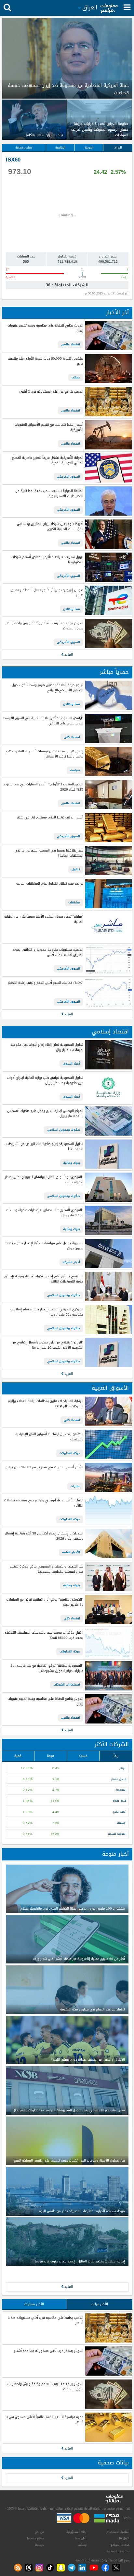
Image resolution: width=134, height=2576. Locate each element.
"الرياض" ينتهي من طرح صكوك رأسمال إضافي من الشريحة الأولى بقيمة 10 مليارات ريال (47, 1345)
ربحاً (116, 1756)
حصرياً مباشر (114, 672)
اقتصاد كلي (72, 737)
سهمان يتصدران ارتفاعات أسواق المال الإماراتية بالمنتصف (49, 1437)
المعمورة (121, 1790)
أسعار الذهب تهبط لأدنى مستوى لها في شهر (50, 818)
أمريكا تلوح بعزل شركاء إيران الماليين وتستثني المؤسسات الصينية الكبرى (50, 527)
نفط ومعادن (72, 609)
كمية (18, 1756)
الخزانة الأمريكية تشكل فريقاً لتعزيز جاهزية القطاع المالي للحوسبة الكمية (47, 461)
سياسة (75, 770)
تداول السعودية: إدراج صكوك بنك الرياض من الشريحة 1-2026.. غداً (44, 1147)
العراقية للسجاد (117, 1834)
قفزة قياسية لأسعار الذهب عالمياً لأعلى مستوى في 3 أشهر (44, 2420)
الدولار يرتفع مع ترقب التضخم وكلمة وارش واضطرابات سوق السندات (45, 626)
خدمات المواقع (120, 2545)
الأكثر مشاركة (34, 2304)
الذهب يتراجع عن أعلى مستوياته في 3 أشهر (51, 392)
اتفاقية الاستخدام (118, 2532)
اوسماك (121, 1823)
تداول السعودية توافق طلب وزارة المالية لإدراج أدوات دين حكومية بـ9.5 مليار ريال (45, 1081)
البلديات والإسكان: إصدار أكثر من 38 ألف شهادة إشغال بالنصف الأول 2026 (44, 1536)
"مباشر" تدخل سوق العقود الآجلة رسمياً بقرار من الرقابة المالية (44, 919)
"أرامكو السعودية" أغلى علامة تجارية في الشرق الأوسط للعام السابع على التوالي (43, 721)
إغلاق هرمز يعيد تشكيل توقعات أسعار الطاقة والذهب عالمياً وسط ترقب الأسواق (45, 754)
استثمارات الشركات (67, 1685)
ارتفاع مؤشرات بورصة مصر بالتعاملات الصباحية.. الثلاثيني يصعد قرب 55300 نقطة (43, 1635)
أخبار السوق (71, 1064)
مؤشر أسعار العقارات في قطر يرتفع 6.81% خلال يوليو (44, 1467)
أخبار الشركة (71, 1262)
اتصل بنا (124, 2538)
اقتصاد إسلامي (110, 1032)
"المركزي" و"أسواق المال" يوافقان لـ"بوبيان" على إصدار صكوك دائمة (44, 1180)
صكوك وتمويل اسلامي (64, 1130)
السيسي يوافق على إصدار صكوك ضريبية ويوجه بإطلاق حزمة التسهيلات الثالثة (44, 1279)
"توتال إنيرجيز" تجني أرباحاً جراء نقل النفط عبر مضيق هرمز (47, 593)
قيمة (50, 1756)
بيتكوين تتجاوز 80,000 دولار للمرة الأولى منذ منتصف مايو (45, 361)
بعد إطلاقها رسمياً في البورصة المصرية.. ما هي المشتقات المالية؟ (49, 853)
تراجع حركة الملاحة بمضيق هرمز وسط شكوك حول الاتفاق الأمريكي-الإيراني (47, 688)
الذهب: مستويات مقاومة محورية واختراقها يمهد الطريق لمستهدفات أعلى (48, 953)
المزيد (68, 655)
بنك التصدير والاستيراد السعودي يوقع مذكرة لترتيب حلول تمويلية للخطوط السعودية (46, 1569)
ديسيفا (39, 2545)
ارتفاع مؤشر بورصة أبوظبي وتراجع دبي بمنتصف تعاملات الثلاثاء (43, 1503)
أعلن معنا (81, 2538)
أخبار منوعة (115, 1854)
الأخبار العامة (71, 1552)
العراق (118, 148)
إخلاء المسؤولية (76, 2532)
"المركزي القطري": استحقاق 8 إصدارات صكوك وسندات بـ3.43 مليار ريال (44, 1213)
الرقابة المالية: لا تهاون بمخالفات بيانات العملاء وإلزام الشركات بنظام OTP (45, 1404)
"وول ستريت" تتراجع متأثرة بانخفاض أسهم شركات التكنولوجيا (47, 560)
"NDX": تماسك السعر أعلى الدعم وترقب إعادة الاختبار (45, 983)
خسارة (83, 1756)
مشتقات (74, 902)
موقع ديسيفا (35, 2538)
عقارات (75, 1486)
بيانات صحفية (113, 2463)
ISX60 (13, 160)
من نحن (39, 2532)
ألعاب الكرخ (120, 1812)
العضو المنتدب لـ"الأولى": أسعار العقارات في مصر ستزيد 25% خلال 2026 (43, 787)
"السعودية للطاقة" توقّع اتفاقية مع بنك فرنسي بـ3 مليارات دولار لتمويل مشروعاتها (47, 1669)
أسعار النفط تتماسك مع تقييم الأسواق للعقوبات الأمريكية (49, 428)
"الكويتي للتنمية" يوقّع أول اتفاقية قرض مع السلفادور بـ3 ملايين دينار (44, 1602)
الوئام (123, 1768)
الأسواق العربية (110, 1388)
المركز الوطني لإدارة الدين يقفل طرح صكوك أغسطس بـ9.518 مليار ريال (45, 1114)
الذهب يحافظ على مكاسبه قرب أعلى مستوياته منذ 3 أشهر (45, 2321)
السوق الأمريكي (68, 477)
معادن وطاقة (24, 148)
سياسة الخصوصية (118, 2551)
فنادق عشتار (119, 1779)
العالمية (60, 148)
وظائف (82, 2545)
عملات (76, 377)
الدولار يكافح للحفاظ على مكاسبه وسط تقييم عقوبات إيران (45, 328)
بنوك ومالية (72, 1163)
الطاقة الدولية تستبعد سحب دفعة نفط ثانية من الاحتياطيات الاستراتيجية (49, 494)
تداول (76, 869)
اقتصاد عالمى (71, 344)
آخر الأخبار (117, 312)
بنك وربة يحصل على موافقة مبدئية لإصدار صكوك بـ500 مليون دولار (44, 1246)
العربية (89, 148)
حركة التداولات (70, 1453)
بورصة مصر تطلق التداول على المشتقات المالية (50, 884)
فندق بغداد (120, 1801)
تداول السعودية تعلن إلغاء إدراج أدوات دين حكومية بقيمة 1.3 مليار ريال (47, 1048)
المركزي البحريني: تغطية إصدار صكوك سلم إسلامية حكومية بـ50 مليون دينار (47, 1312)
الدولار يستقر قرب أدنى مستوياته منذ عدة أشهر (48, 2351)
